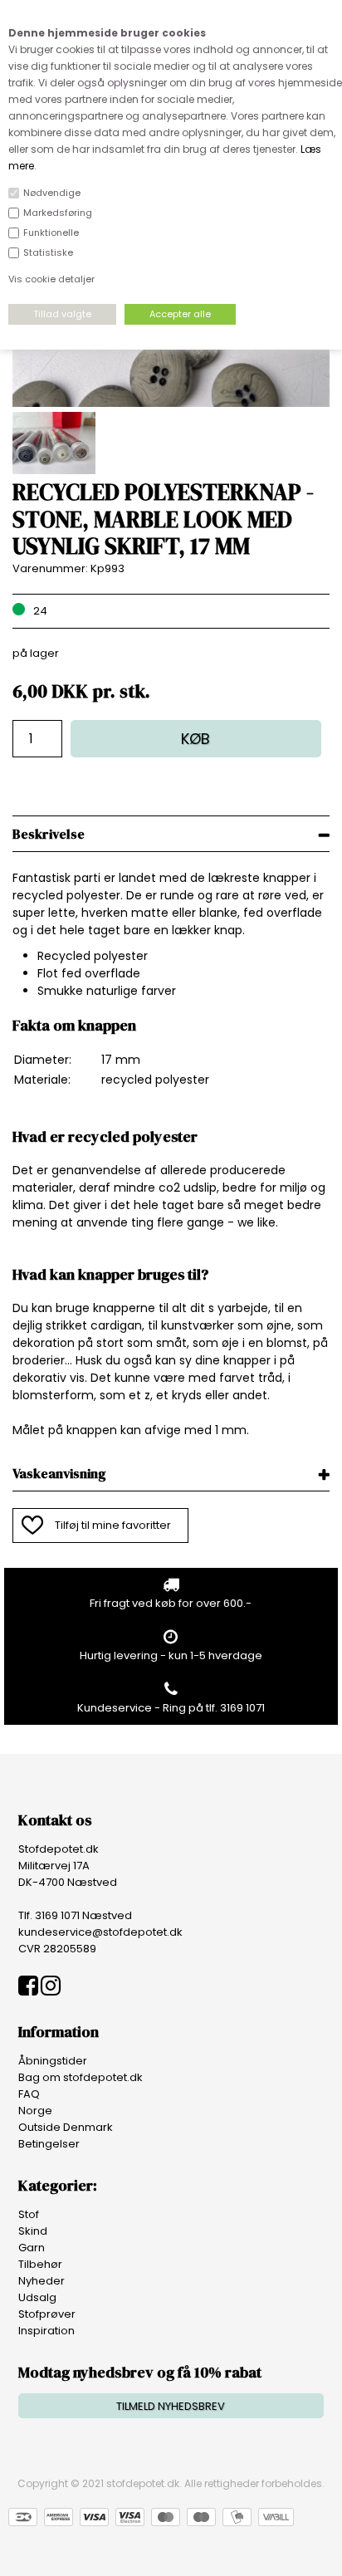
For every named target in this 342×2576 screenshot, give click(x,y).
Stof (29, 2214)
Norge (35, 2111)
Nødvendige (52, 193)
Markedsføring (58, 213)
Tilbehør (40, 2264)
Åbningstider (53, 2061)
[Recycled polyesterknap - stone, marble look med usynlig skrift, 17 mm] (171, 403)
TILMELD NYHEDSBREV (171, 2406)
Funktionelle (51, 233)
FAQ (29, 2094)
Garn (32, 2248)
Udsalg (37, 2297)
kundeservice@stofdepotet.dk (100, 1932)
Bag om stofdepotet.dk (81, 2077)
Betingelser (49, 2144)
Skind (33, 2231)
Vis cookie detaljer (51, 279)
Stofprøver (47, 2314)
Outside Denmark (66, 2127)
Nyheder (42, 2281)
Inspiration (46, 2331)
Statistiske (48, 252)
